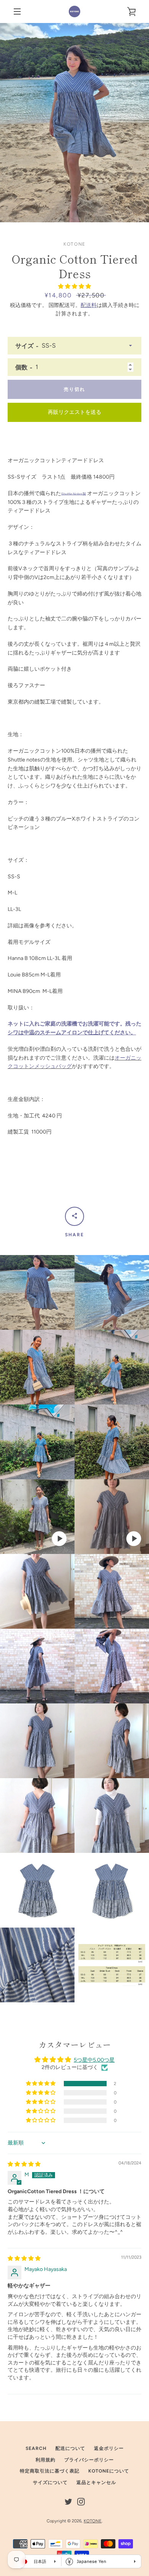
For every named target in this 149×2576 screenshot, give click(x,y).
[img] (24, 2164)
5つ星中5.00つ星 (94, 2060)
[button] (74, 286)
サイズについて (50, 2482)
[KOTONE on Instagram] (81, 2501)
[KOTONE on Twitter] (68, 2501)
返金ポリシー (109, 2448)
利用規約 (45, 2460)
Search (36, 2448)
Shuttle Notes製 (74, 494)
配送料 (89, 305)
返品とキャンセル (96, 2482)
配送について (70, 2448)
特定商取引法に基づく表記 (50, 2471)
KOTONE (93, 2521)
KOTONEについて (109, 2471)
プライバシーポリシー (89, 2460)
